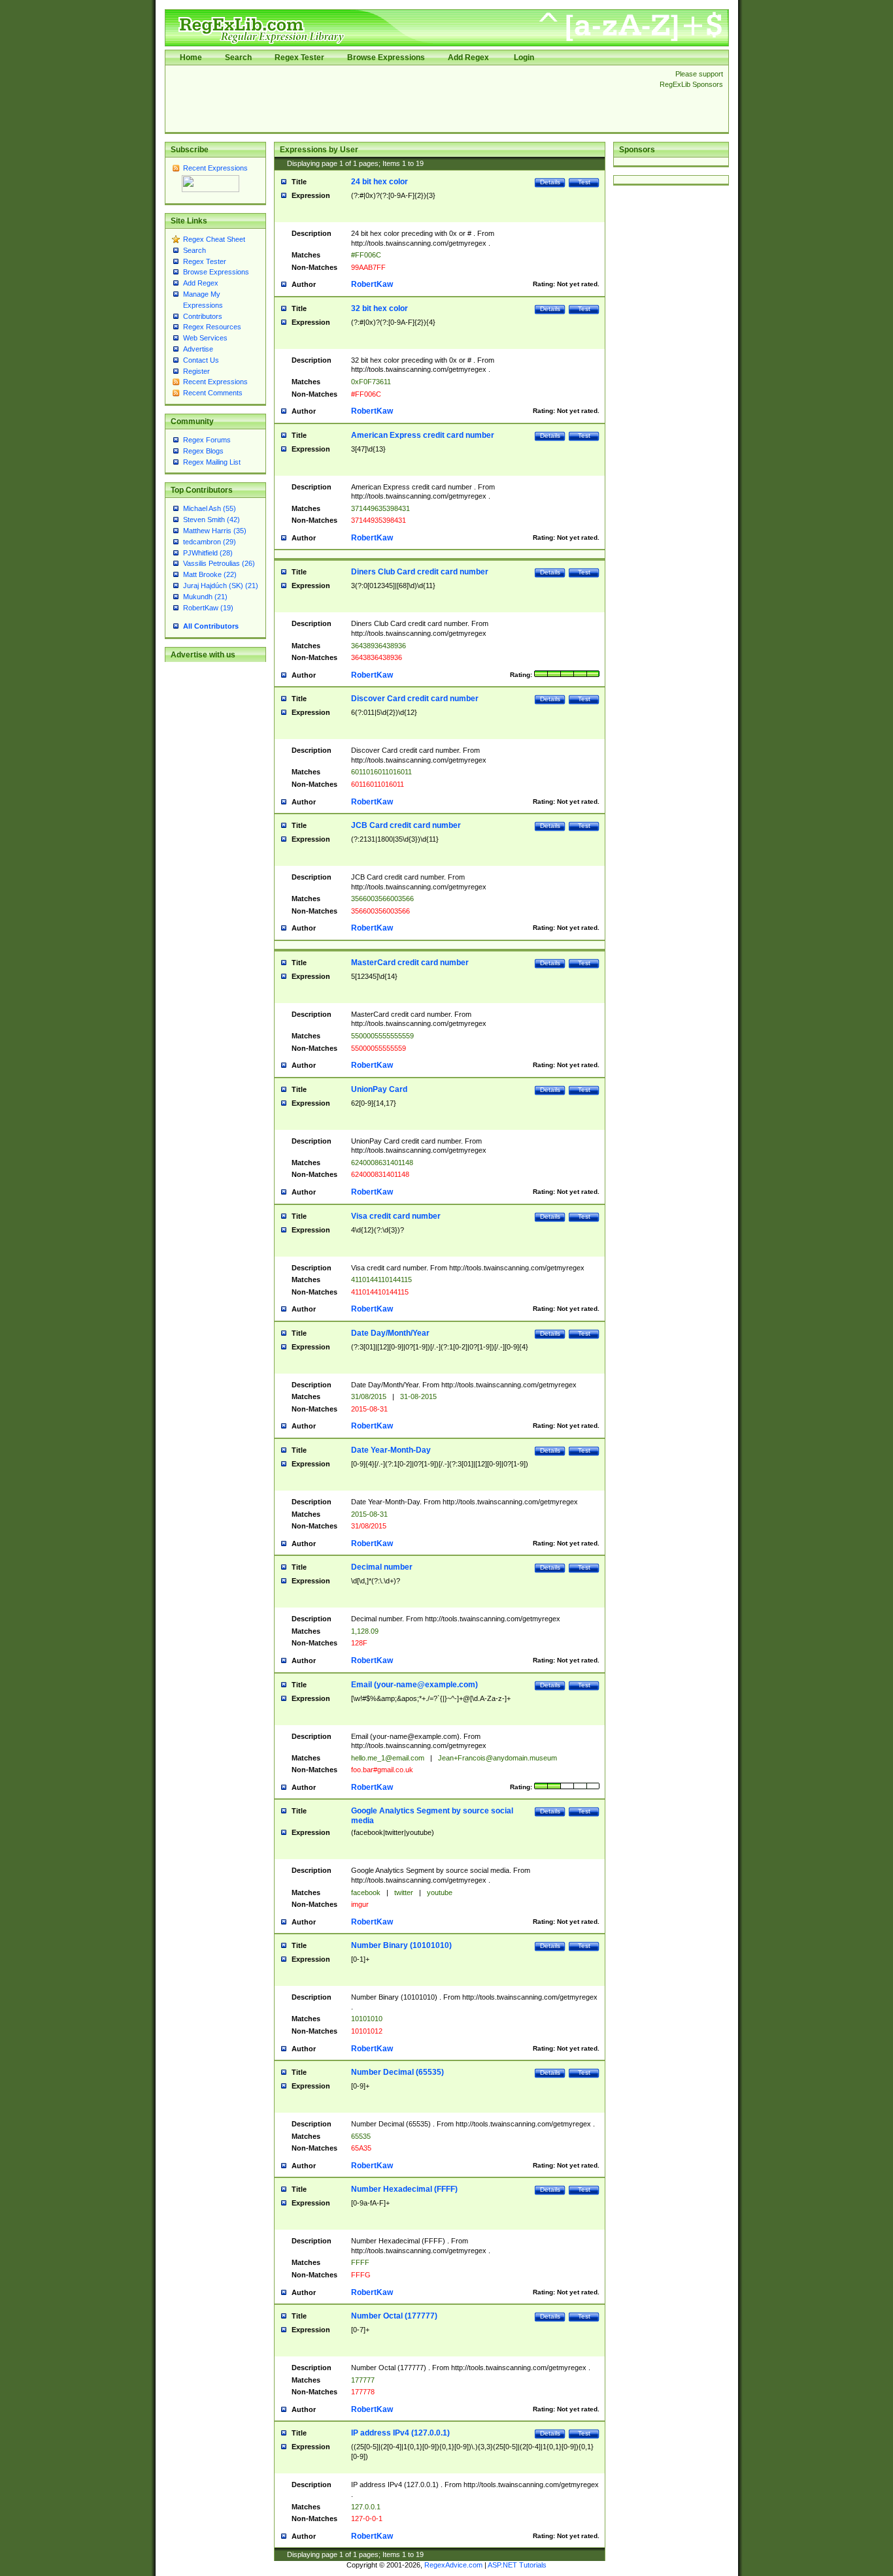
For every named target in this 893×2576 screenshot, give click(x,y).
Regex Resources (212, 327)
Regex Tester (299, 58)
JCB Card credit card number (406, 825)
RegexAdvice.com (453, 2565)
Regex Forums (207, 440)
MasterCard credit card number (410, 963)
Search (238, 58)
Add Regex (468, 58)
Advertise (198, 349)
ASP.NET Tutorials (517, 2565)
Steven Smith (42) (211, 520)
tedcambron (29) (210, 542)
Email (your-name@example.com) (414, 1685)
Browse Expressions (386, 58)
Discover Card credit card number (415, 699)
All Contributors (211, 626)
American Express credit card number (423, 435)
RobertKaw (372, 284)
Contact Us (201, 360)
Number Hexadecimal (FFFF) (404, 2189)
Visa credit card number (396, 1216)
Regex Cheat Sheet (214, 239)
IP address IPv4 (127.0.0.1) (400, 2433)
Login (524, 58)
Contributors (203, 316)
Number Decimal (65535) (397, 2072)
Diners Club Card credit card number (420, 572)
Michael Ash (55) (210, 508)
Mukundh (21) (205, 597)
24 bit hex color (379, 182)
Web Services (205, 338)
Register (196, 371)
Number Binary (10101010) (401, 1945)
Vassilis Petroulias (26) (219, 563)
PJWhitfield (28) (208, 553)
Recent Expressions (215, 168)
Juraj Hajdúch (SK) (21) (221, 586)
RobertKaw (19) (208, 608)
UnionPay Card (379, 1089)
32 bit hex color (379, 308)
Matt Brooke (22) (210, 574)
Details (550, 182)
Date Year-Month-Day (391, 1450)
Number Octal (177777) (394, 2316)
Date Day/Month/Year (390, 1333)
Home (191, 58)
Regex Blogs (203, 451)
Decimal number (382, 1567)
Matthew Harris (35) (215, 531)
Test (584, 182)
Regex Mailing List (212, 462)
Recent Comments (213, 393)
